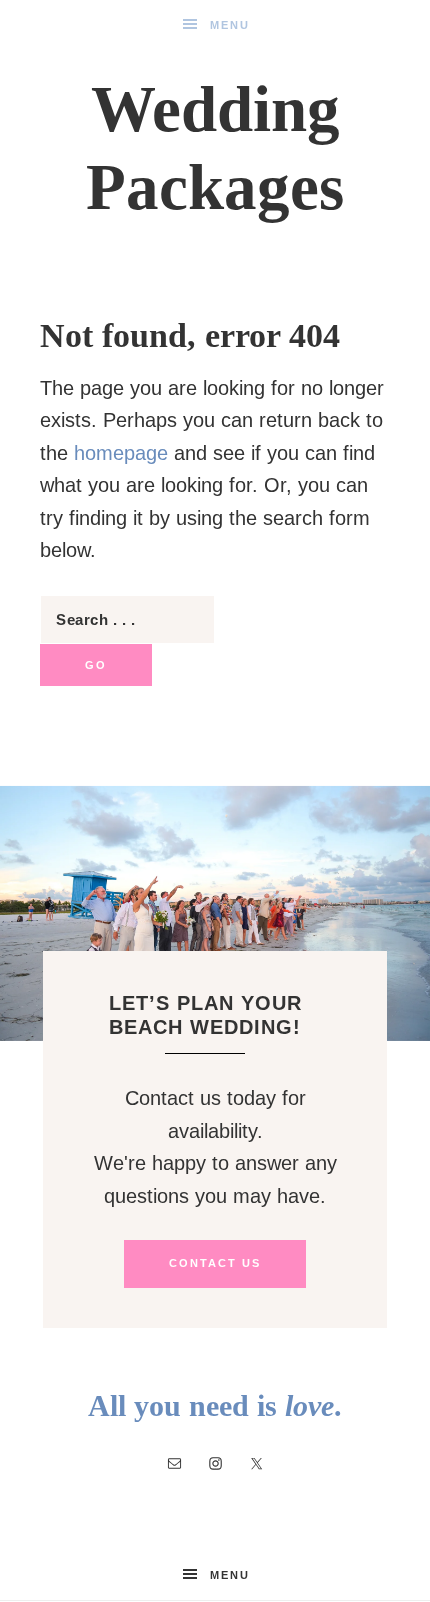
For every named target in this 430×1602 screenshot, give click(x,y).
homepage (121, 453)
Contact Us (215, 1263)
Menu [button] (230, 25)
